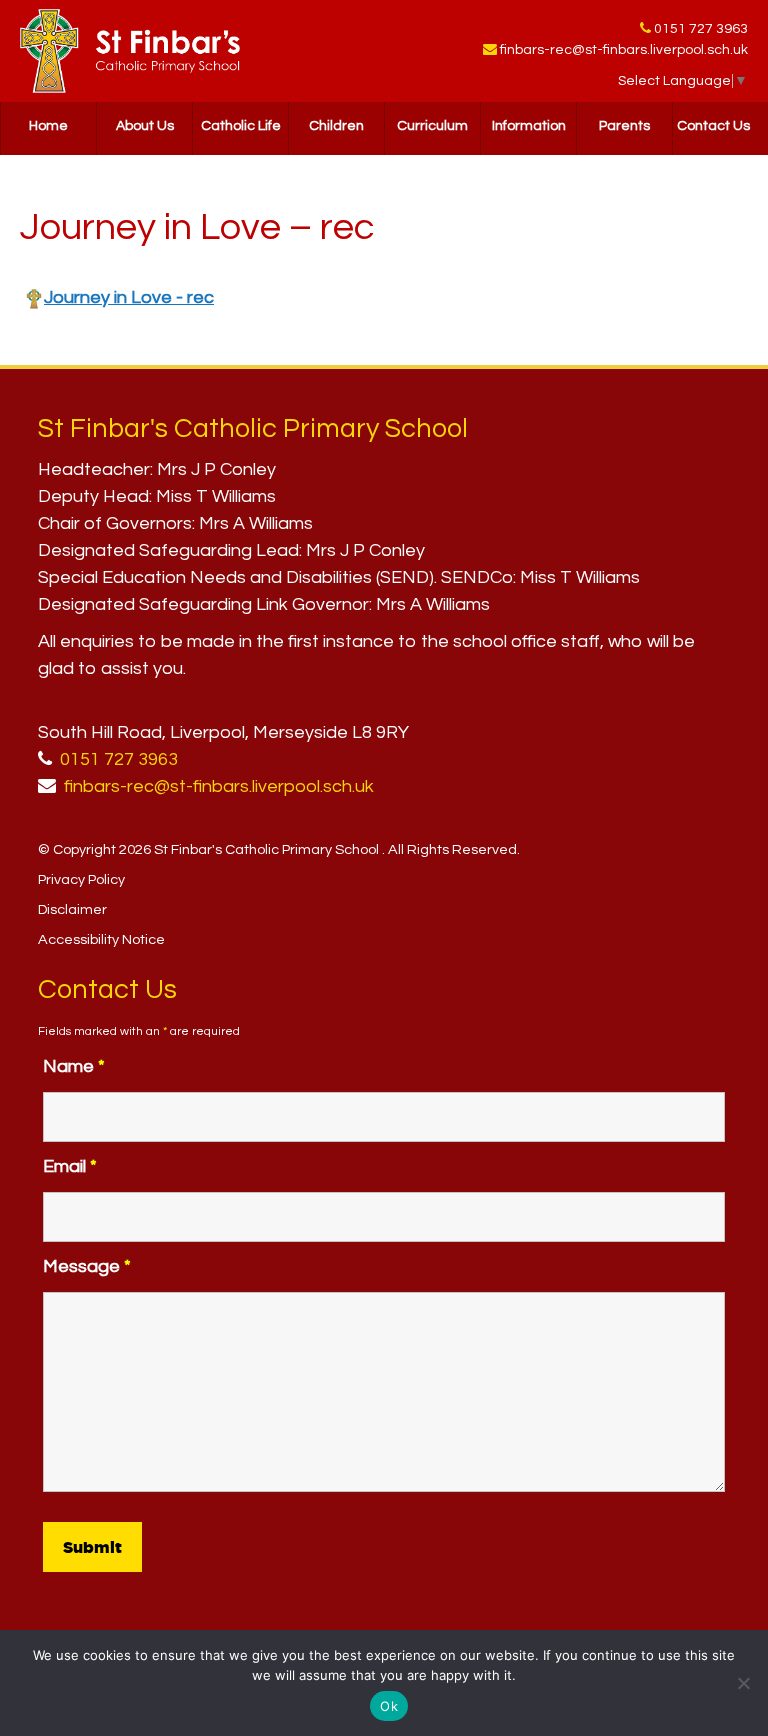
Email (70, 1166)
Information (529, 126)
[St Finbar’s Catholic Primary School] (130, 51)
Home (48, 126)
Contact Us (713, 126)
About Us (145, 126)
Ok (389, 1706)
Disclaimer (72, 909)
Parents (624, 126)
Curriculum (432, 126)
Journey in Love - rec (129, 297)
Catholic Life (241, 126)
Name (74, 1066)
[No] (743, 1683)
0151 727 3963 (701, 29)
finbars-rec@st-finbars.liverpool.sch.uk (624, 50)
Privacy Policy (81, 879)
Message (87, 1266)
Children (336, 126)
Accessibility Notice (101, 939)
